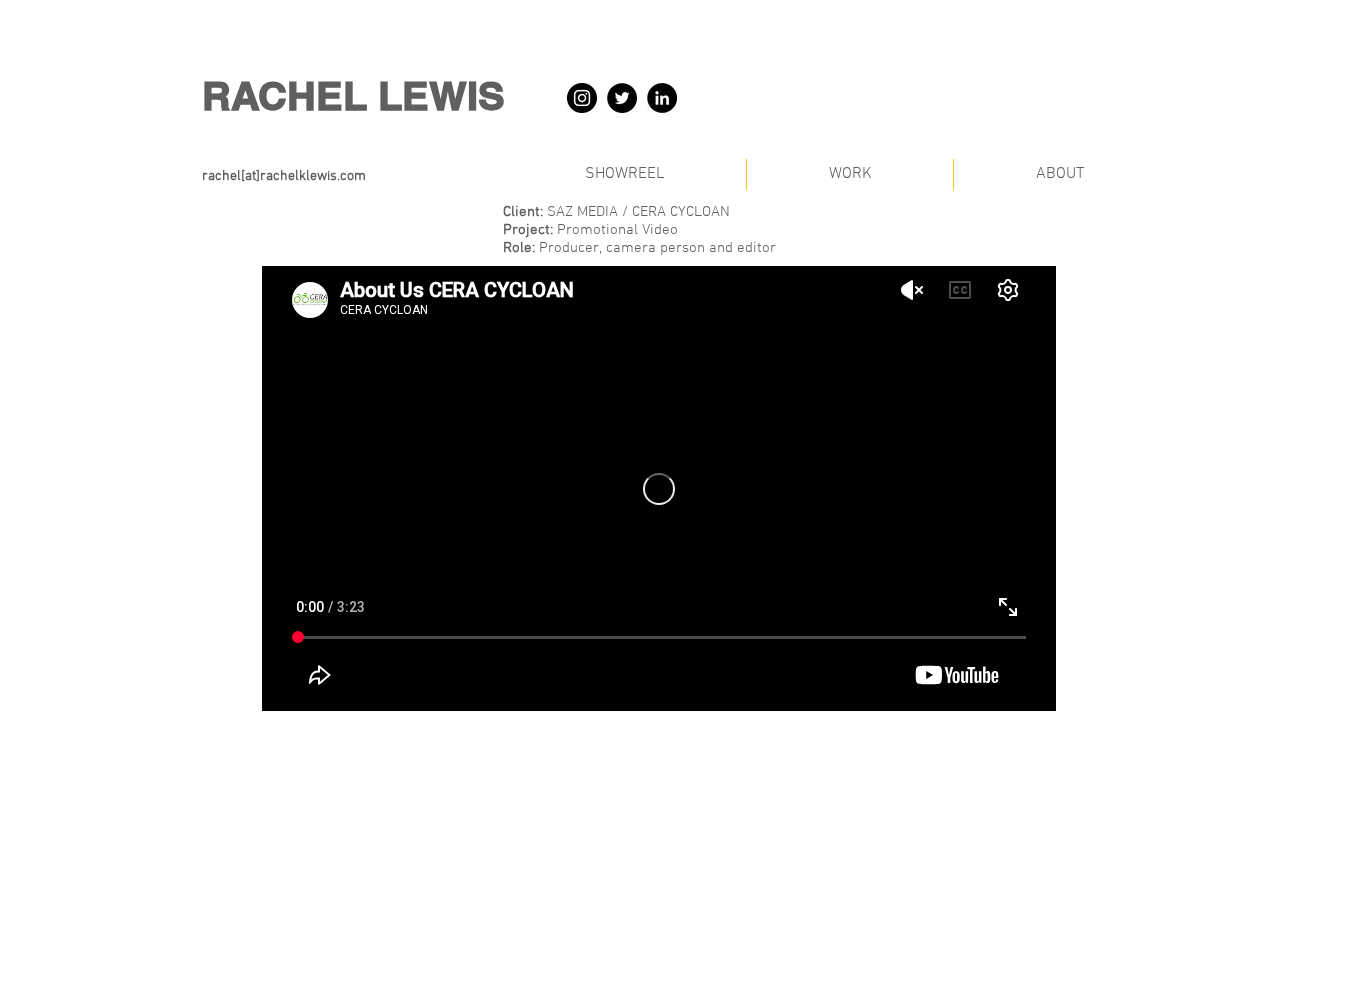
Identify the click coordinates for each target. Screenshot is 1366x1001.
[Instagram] (582, 98)
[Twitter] (622, 98)
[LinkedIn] (662, 98)
